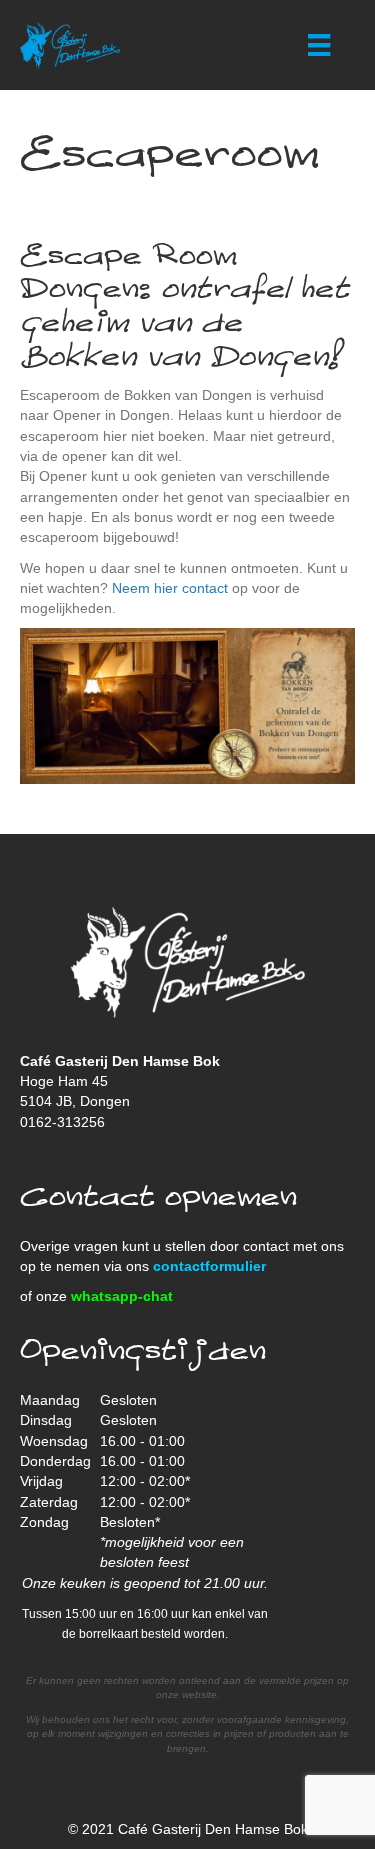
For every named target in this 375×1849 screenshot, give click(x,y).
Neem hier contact (170, 588)
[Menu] (319, 45)
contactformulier (209, 1266)
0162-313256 (62, 1122)
